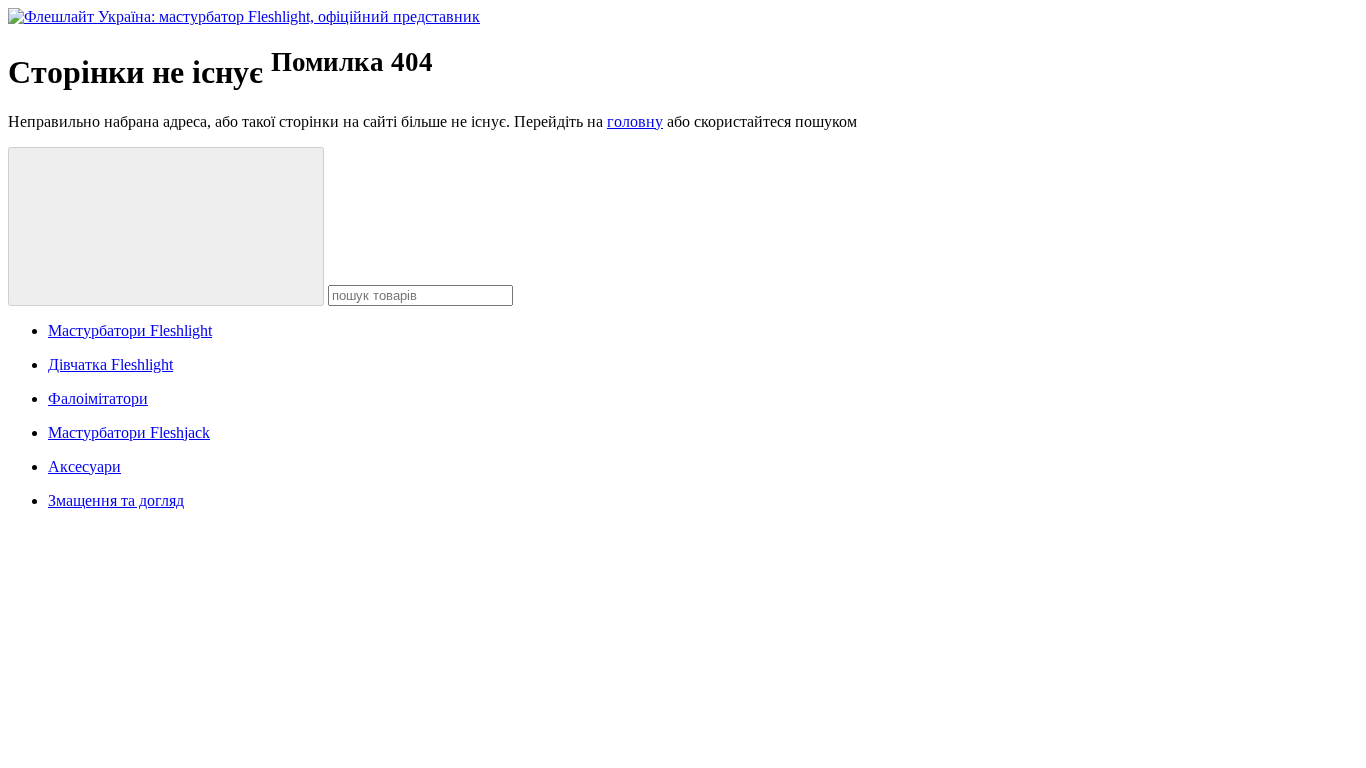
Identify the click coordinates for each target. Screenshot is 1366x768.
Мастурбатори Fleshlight (130, 330)
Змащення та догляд (116, 500)
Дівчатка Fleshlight (110, 364)
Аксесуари (84, 466)
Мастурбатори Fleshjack (129, 432)
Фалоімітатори (98, 398)
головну (635, 121)
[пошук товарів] (166, 226)
